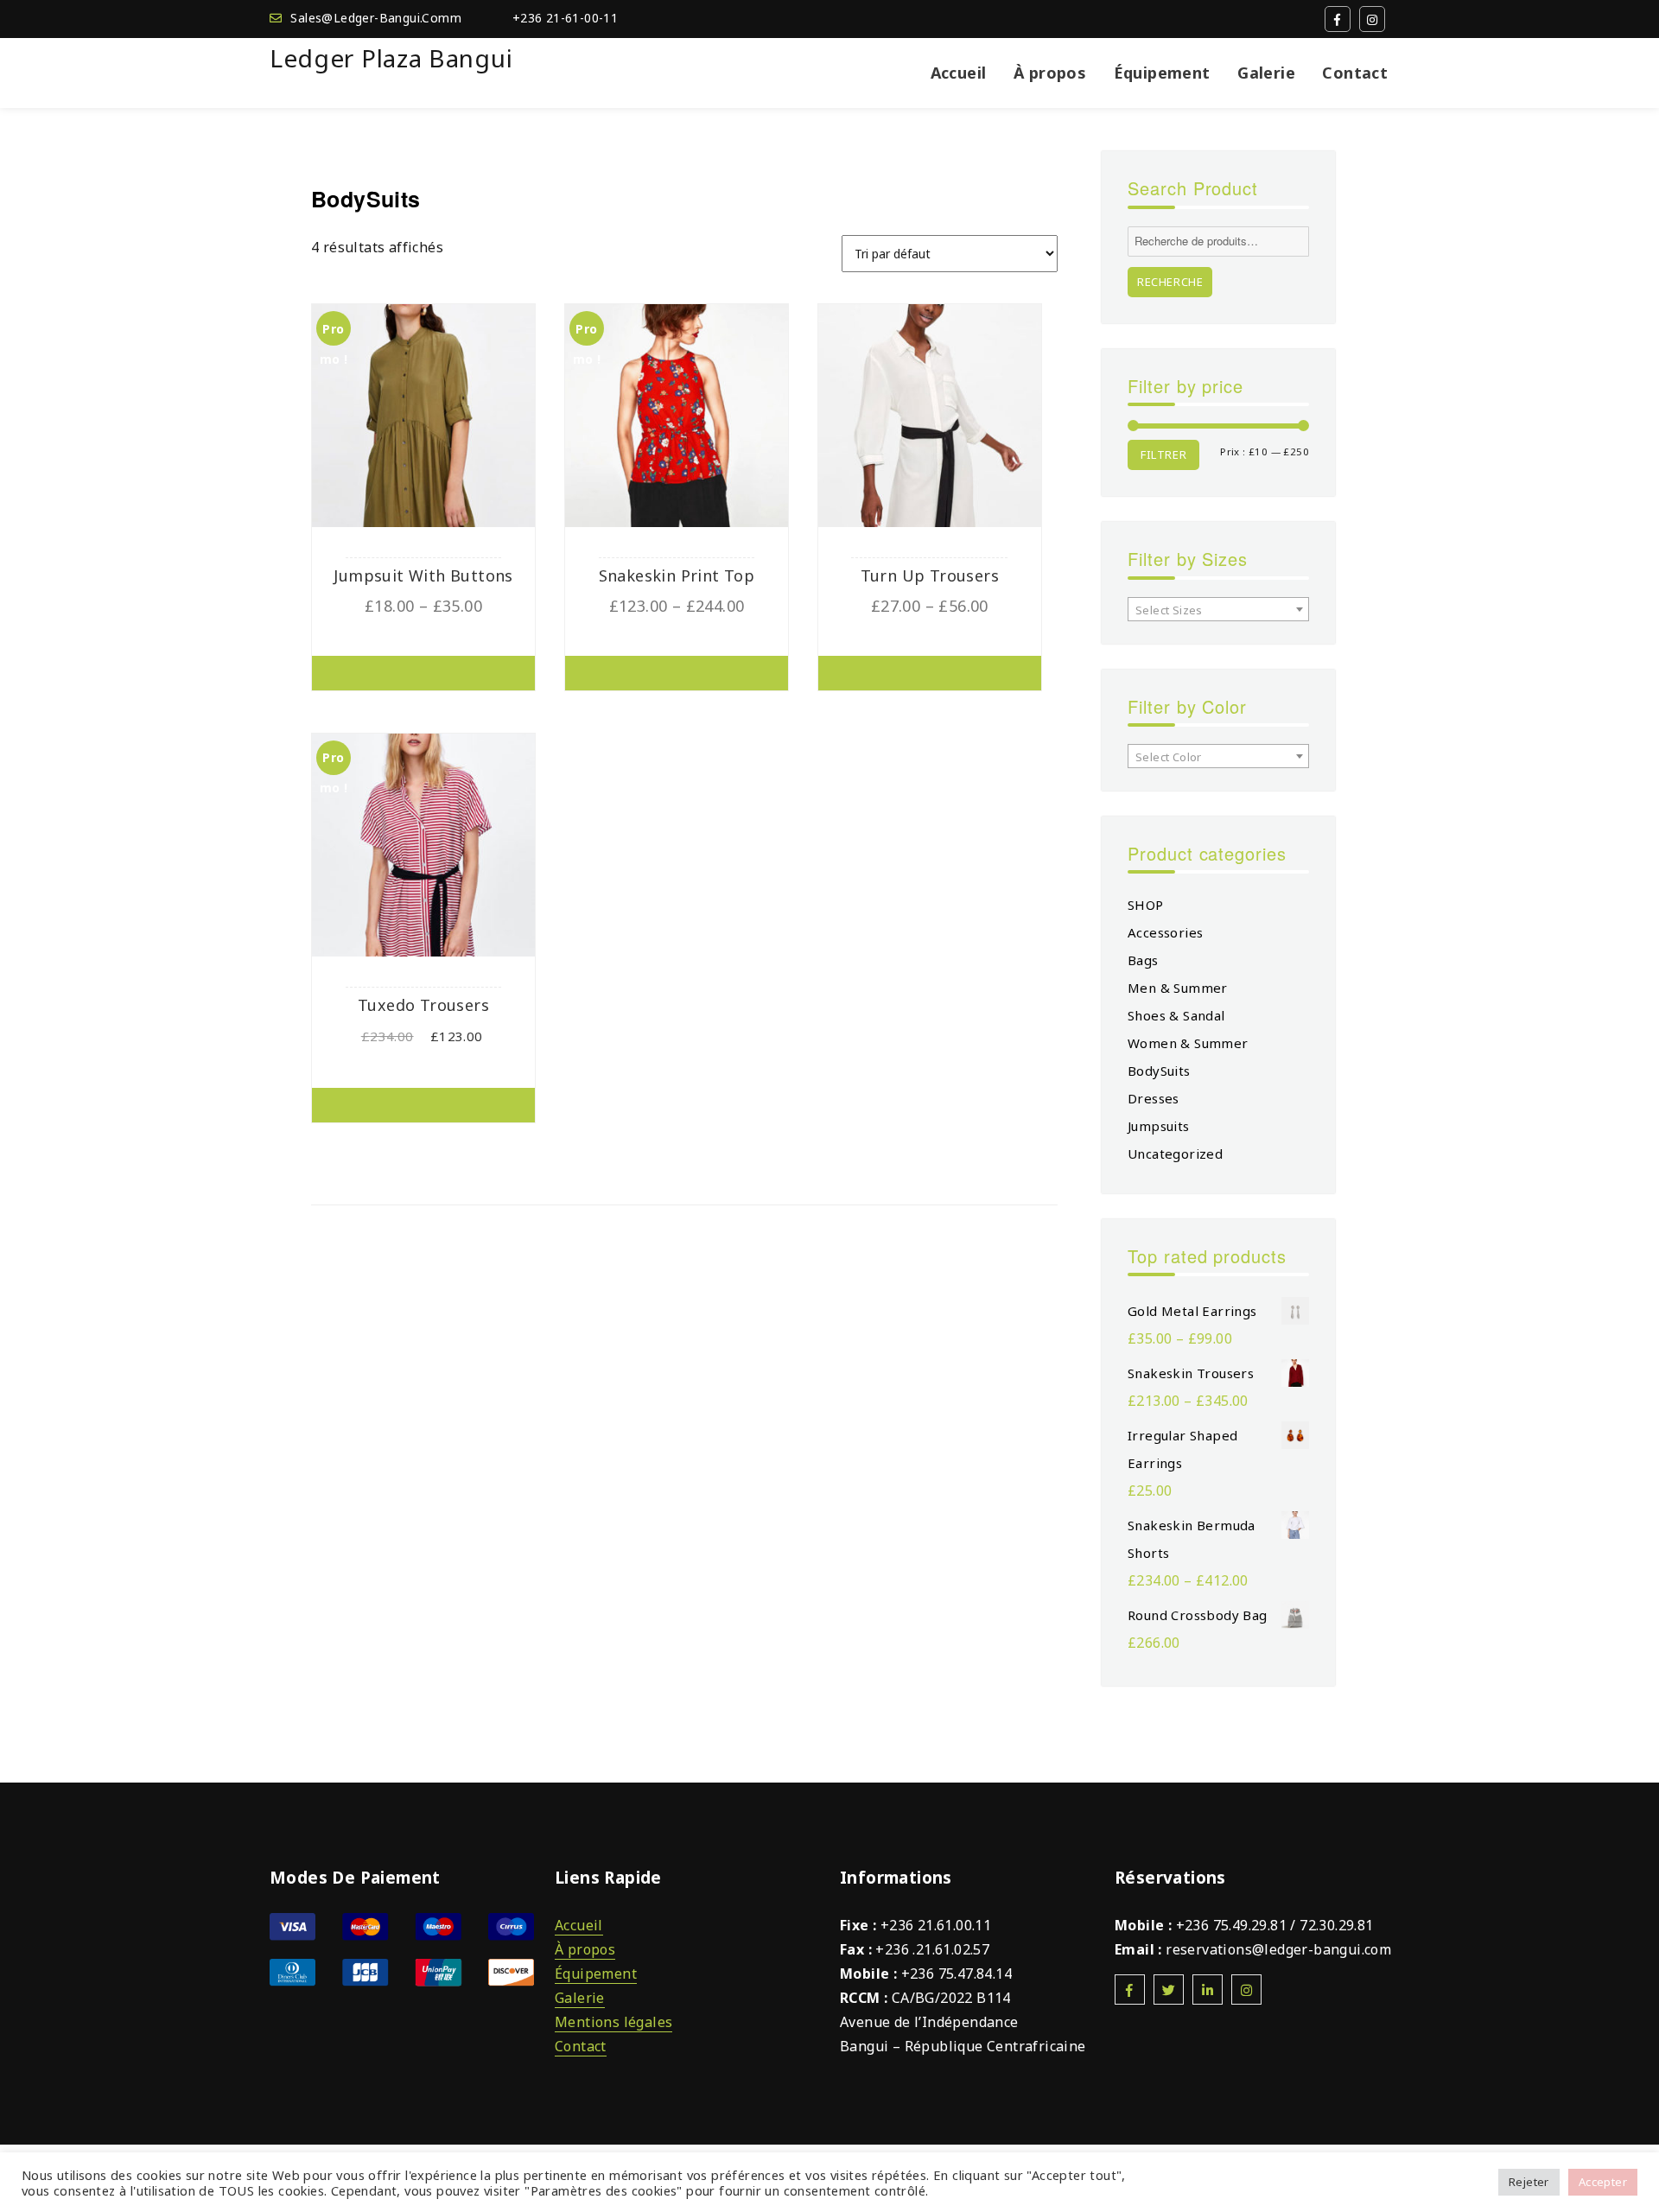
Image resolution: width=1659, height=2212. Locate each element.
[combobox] (1218, 609)
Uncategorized (1175, 1154)
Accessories (1165, 932)
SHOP (1146, 905)
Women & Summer (1188, 1043)
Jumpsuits (1159, 1126)
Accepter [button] (1603, 2182)
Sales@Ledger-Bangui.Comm (376, 18)
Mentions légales (613, 2022)
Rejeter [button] (1529, 2182)
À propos (1050, 73)
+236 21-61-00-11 (565, 18)
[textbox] (1218, 610)
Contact (1355, 73)
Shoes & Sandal (1176, 1015)
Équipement (1162, 73)
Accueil (959, 73)
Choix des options (423, 673)
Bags (1143, 960)
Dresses (1154, 1098)
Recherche (1170, 282)
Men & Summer (1178, 988)
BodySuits (1159, 1071)
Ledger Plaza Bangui (391, 58)
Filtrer (1163, 454)
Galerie (1266, 73)
